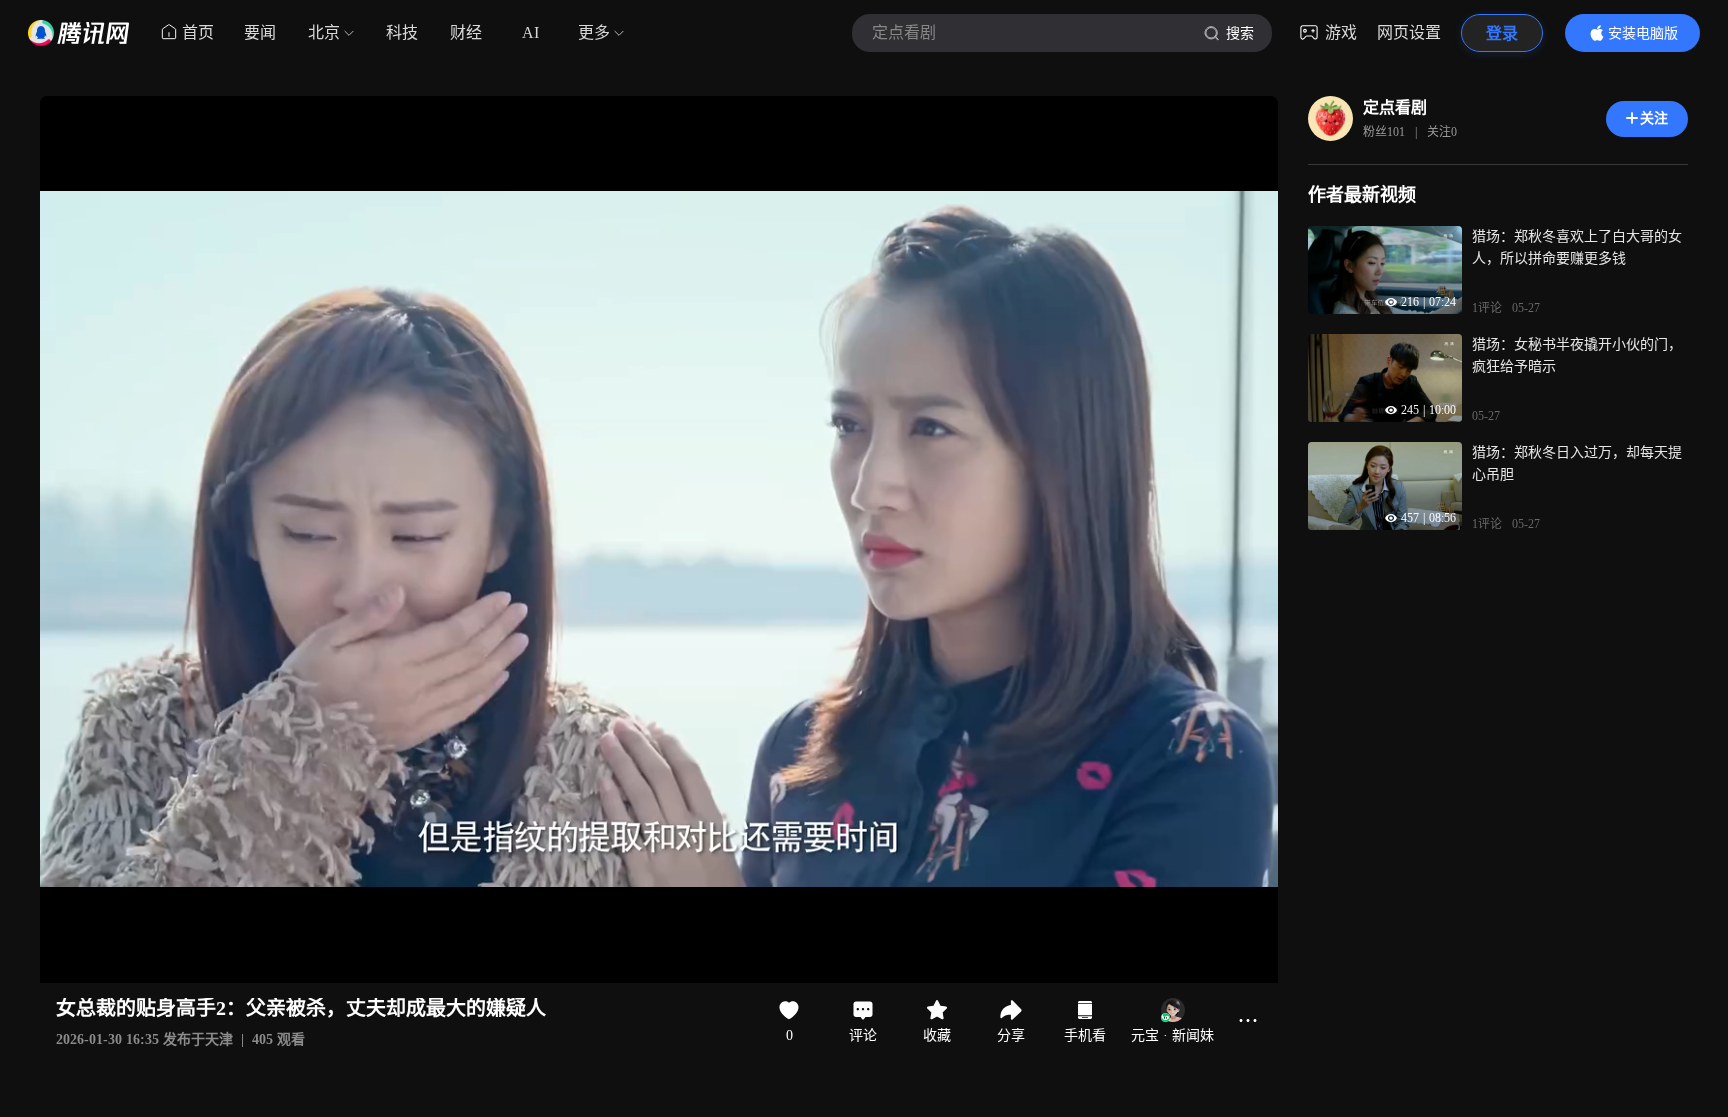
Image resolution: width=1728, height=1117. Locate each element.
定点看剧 (1395, 107)
